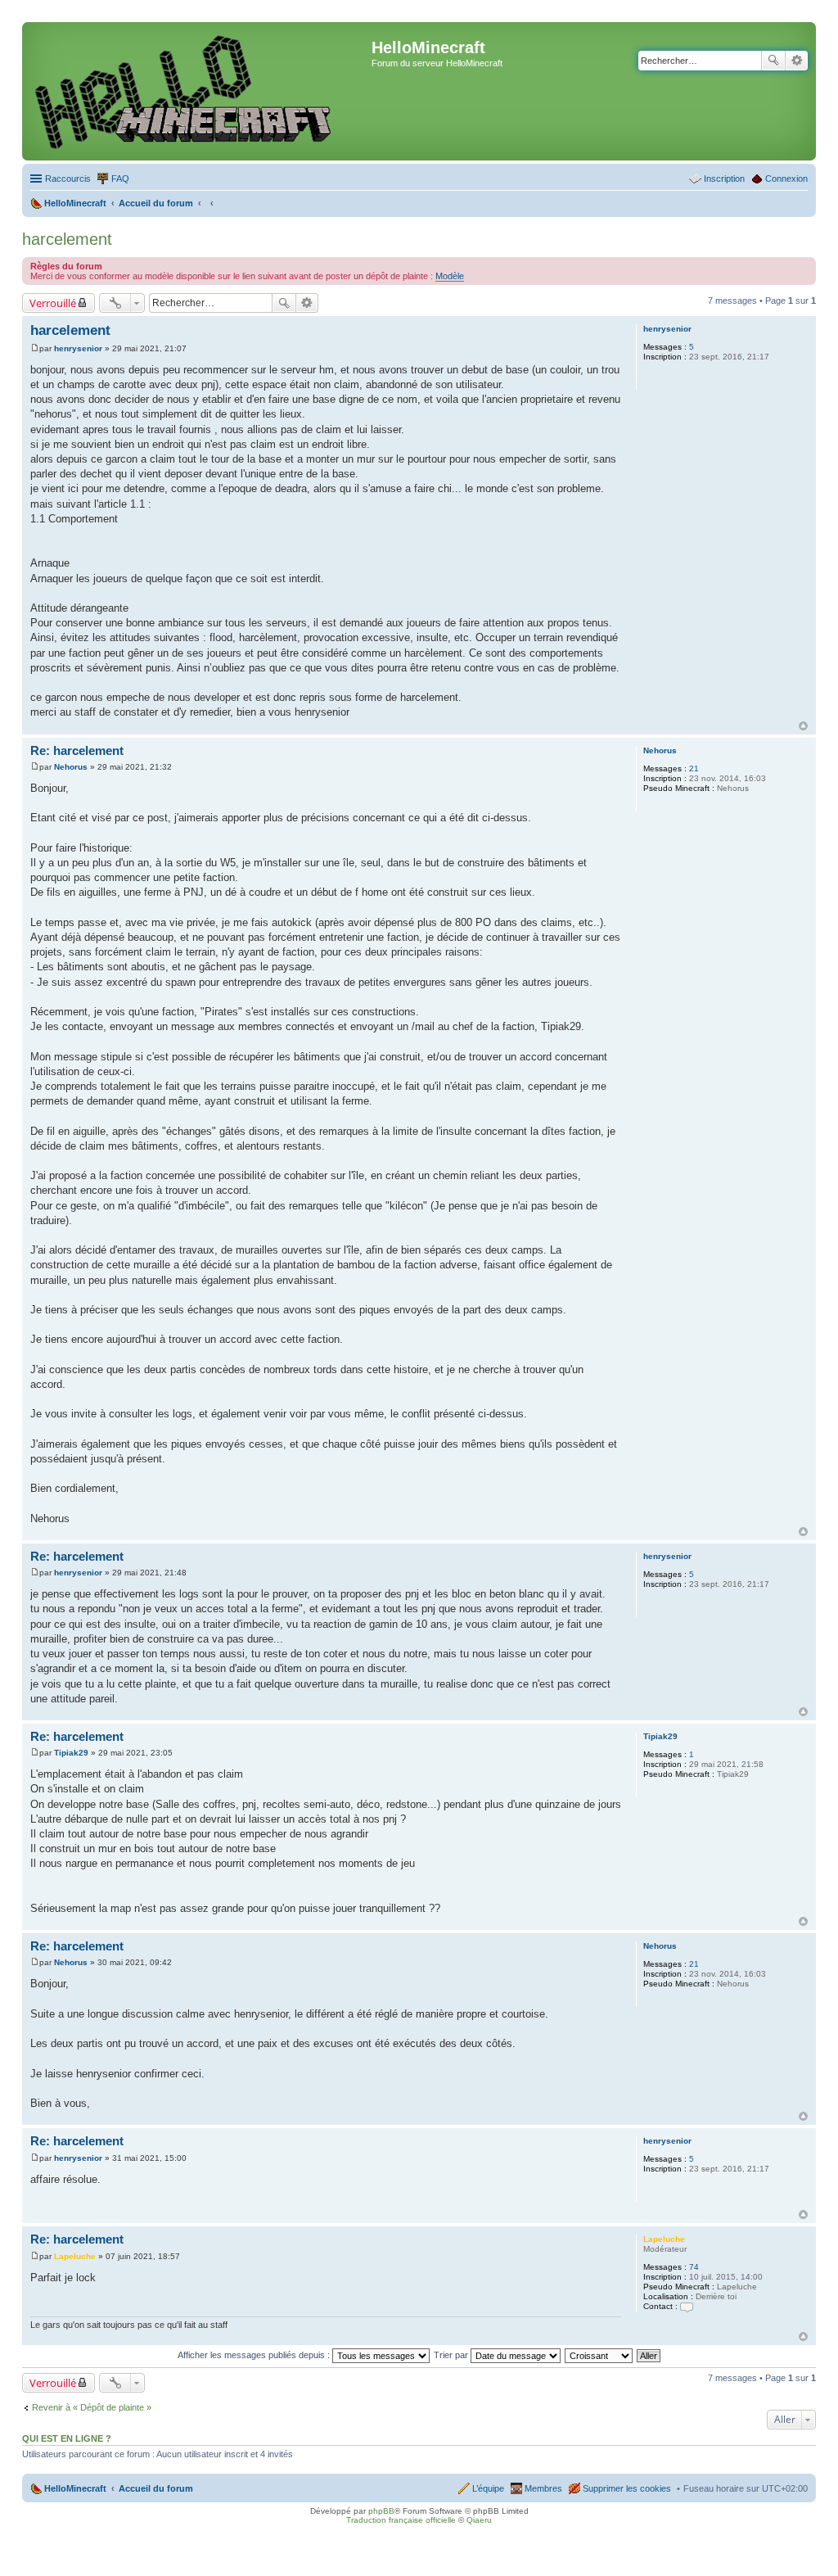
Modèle (450, 276)
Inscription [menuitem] (724, 179)
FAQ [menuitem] (120, 179)
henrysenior (667, 329)
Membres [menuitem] (543, 2488)
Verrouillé (53, 303)
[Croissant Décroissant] (599, 2355)
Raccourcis (68, 179)
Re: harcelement (77, 750)
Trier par (452, 2355)
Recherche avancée (797, 61)
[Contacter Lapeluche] (687, 2306)
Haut (803, 726)
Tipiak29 (660, 1736)
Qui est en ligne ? (67, 2438)
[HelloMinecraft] (199, 91)
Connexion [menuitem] (786, 179)
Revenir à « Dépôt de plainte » (92, 2407)
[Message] (35, 348)
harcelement (67, 239)
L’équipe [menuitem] (488, 2488)
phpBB (381, 2511)
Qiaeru (479, 2520)
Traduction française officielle (401, 2520)
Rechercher (773, 61)
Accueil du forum (156, 2488)
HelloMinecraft (75, 2488)
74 (694, 2267)
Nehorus (660, 750)
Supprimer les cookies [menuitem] (627, 2488)
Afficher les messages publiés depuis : (255, 2355)
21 (694, 768)
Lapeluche (664, 2239)
